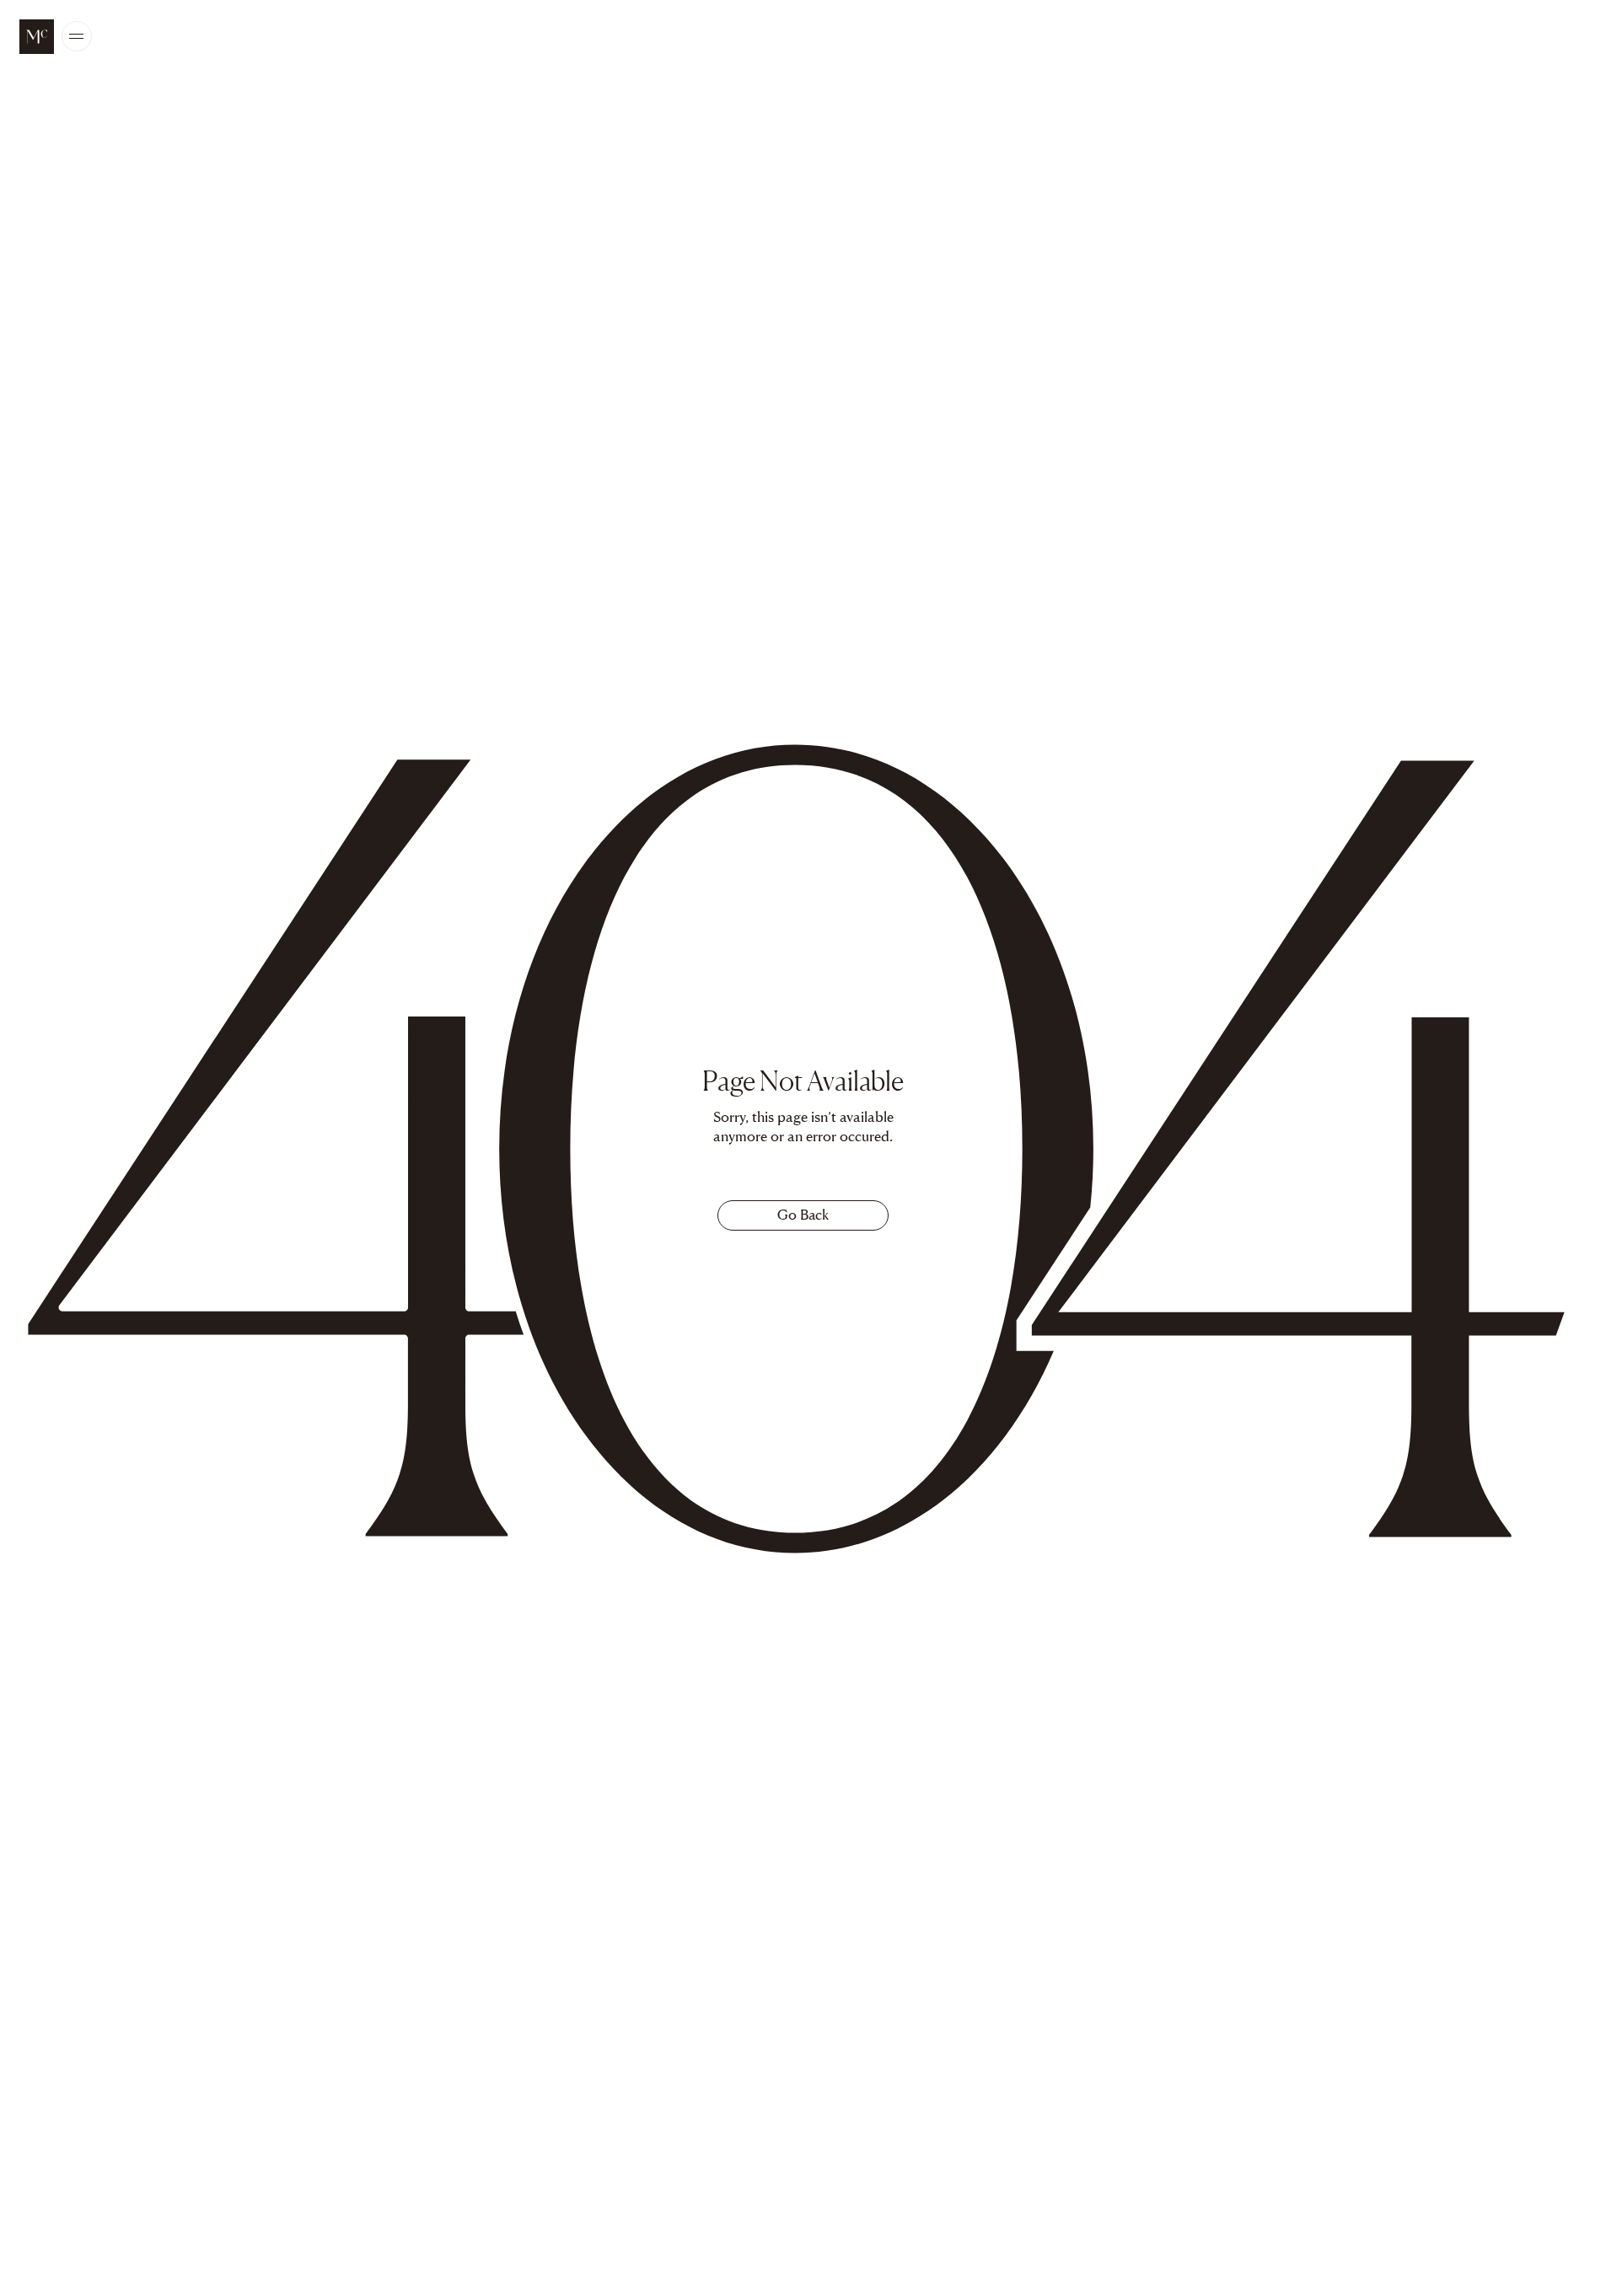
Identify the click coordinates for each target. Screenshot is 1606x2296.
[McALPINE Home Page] (37, 37)
